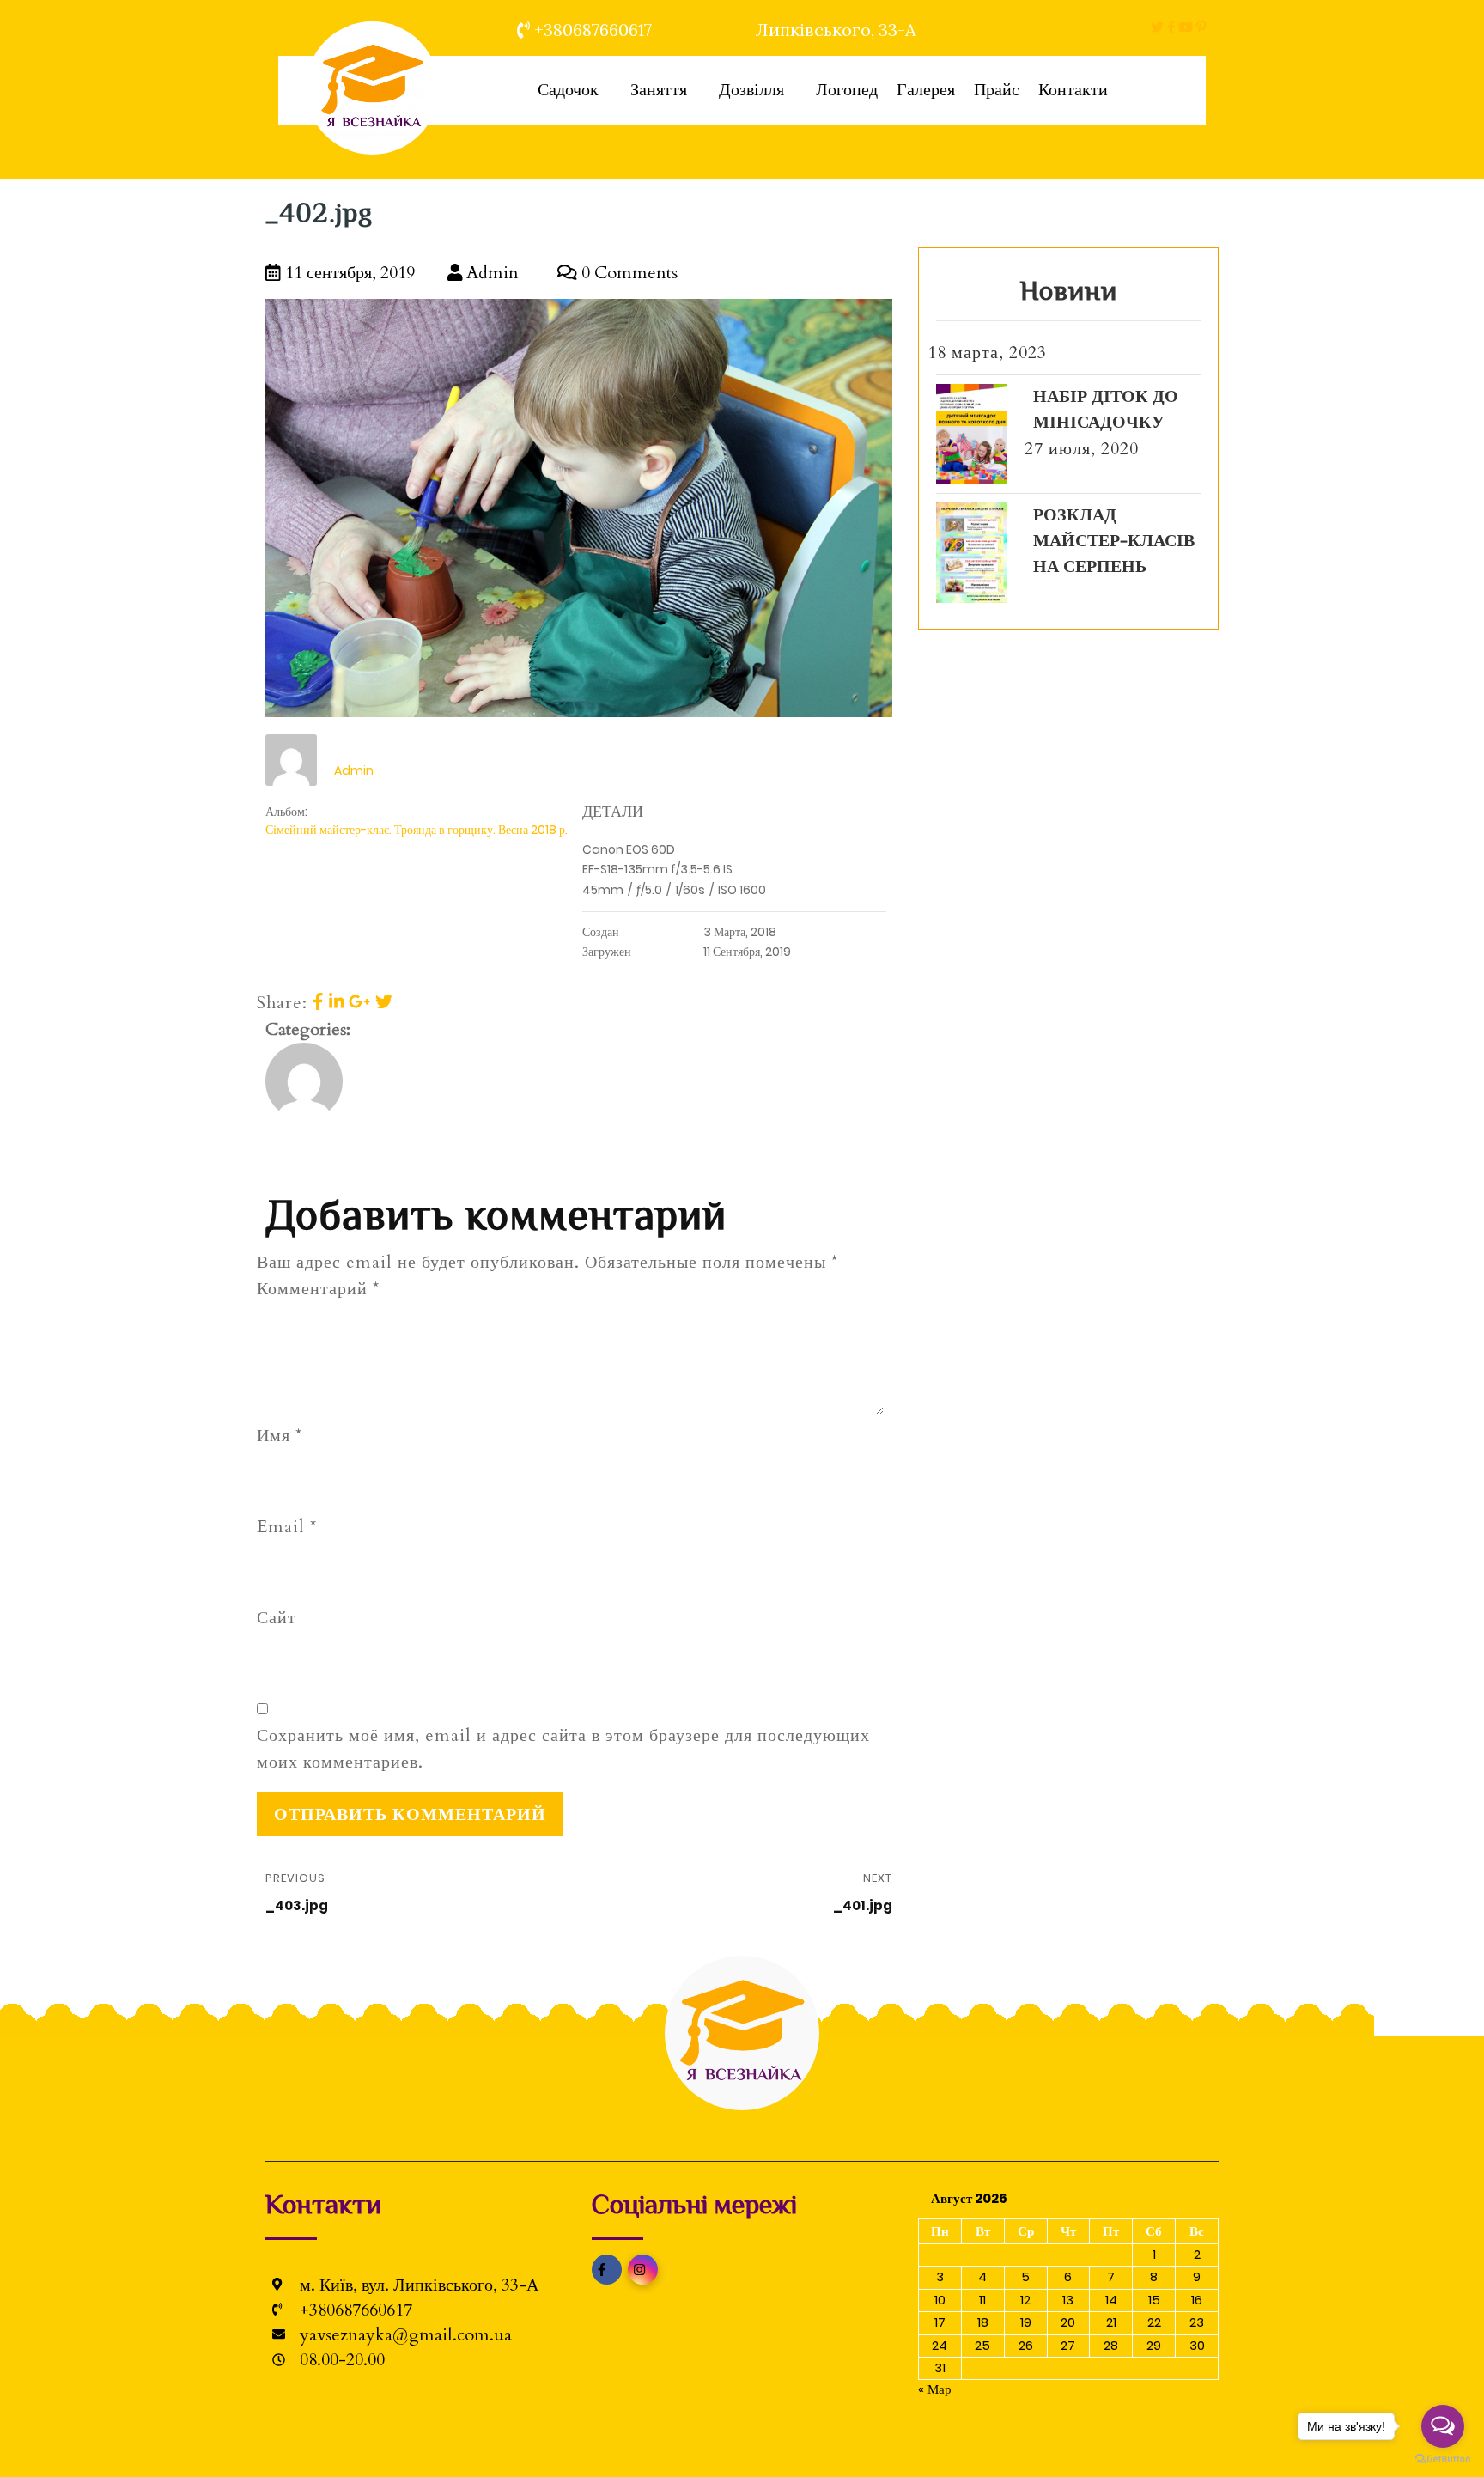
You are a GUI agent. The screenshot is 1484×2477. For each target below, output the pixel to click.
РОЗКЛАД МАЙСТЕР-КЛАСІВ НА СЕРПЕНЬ (1114, 541)
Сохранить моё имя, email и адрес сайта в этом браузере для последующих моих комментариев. (563, 1749)
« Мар (935, 2389)
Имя (280, 1436)
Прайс (997, 90)
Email (287, 1527)
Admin (490, 273)
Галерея (926, 90)
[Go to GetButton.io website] (1443, 2459)
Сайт (277, 1618)
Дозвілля (751, 90)
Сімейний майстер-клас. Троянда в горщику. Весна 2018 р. (417, 830)
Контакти (1073, 90)
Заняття (659, 90)
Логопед (847, 90)
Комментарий (318, 1289)
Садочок (568, 90)
